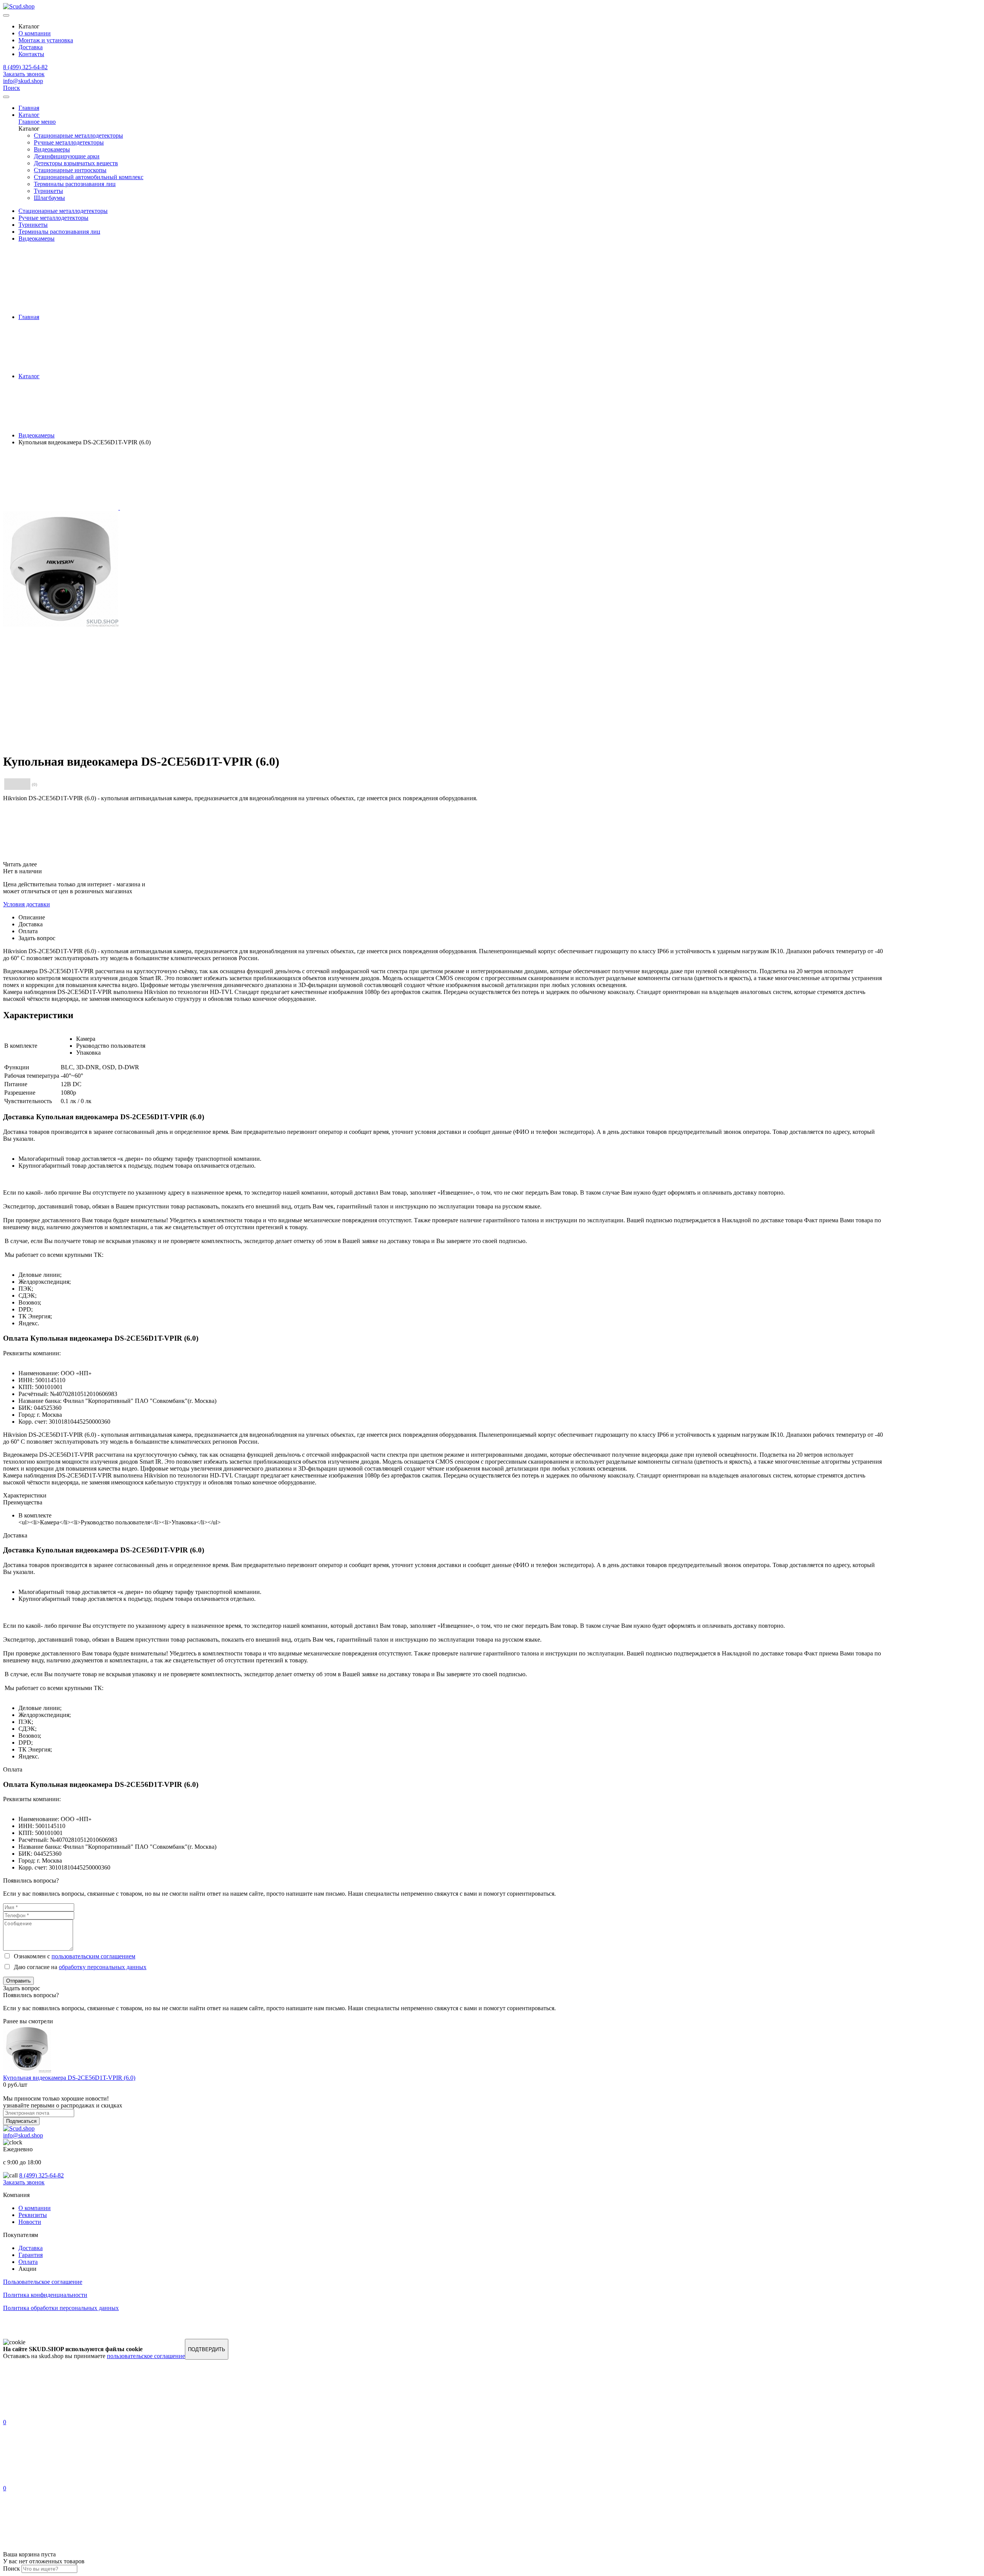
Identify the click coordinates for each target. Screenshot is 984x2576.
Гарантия (31, 2255)
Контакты (31, 54)
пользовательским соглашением (93, 1956)
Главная (29, 108)
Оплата (28, 2262)
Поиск (12, 88)
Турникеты (48, 191)
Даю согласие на (79, 1967)
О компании (35, 33)
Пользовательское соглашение (43, 2282)
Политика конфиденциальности (45, 2295)
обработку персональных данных (103, 1967)
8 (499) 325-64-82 (25, 67)
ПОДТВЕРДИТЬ (207, 2349)
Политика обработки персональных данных (61, 2308)
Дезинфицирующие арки (67, 156)
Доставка (31, 47)
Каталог (29, 115)
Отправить (18, 1981)
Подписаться (21, 2121)
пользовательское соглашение (146, 2356)
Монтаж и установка (46, 40)
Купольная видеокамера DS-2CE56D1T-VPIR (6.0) (69, 2078)
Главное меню (37, 122)
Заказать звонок (24, 74)
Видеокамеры (52, 149)
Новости (30, 2222)
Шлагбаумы (49, 198)
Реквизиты (33, 2215)
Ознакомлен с (73, 1956)
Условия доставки (27, 904)
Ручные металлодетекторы (69, 142)
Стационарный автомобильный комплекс (89, 177)
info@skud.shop (23, 81)
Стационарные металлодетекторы (78, 135)
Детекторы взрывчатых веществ (76, 163)
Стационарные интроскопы (70, 170)
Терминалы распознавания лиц (75, 184)
